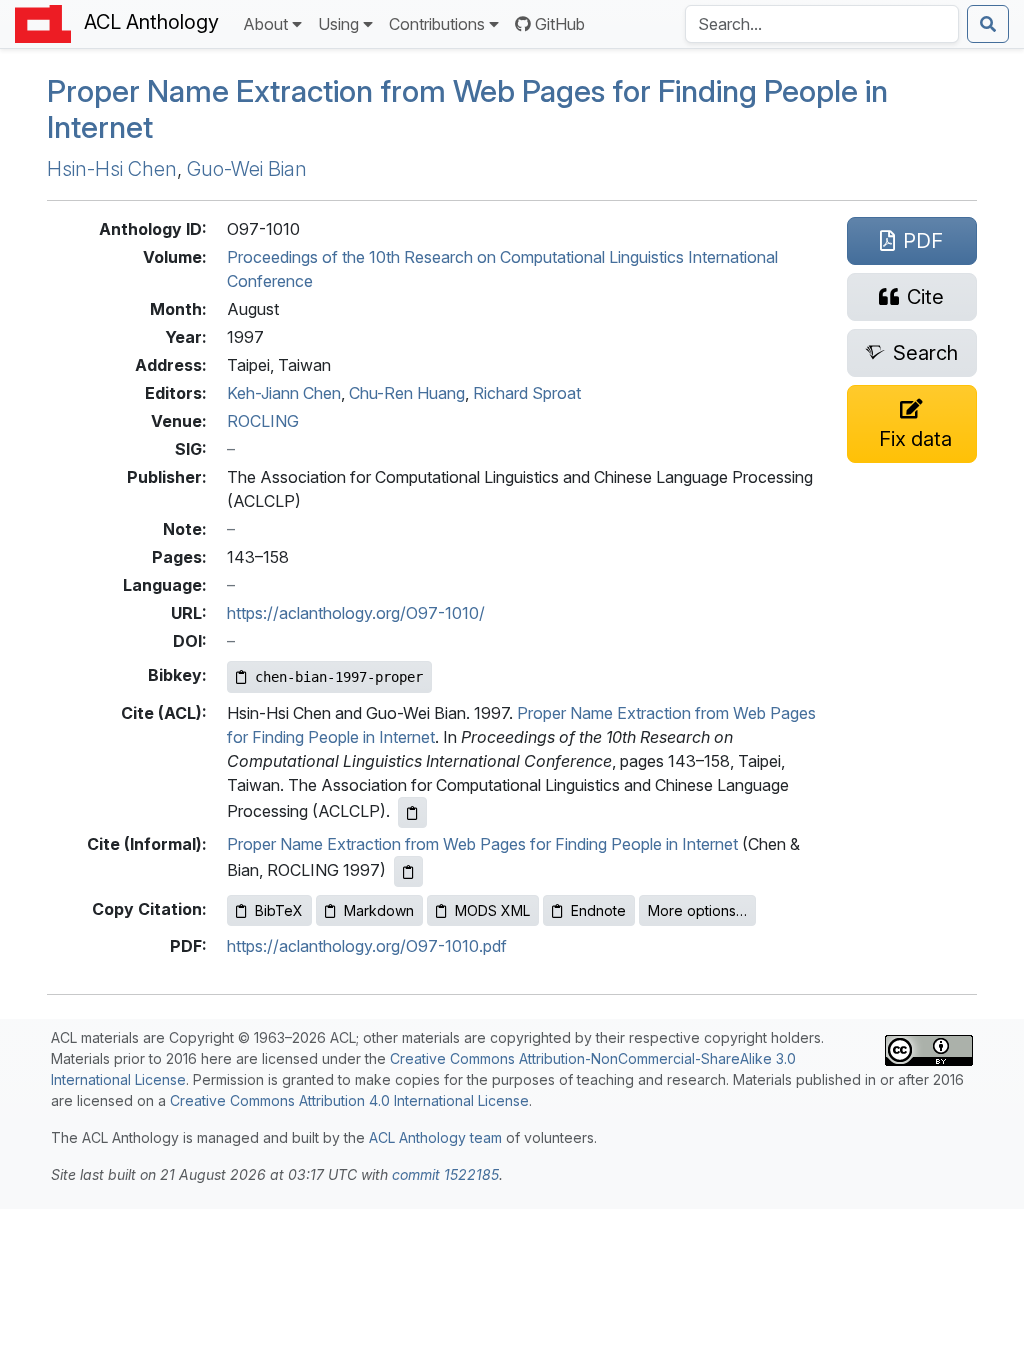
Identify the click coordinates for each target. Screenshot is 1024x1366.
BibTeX (279, 910)
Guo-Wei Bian (247, 169)
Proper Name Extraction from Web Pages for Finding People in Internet (482, 844)
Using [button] (338, 24)
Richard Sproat (527, 393)
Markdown (379, 910)
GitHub (560, 24)
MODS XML (492, 910)
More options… (697, 910)
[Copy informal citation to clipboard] (408, 871)
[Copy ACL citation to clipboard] (412, 812)
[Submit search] (988, 24)
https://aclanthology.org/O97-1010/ (356, 613)
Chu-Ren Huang (407, 393)
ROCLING (263, 421)
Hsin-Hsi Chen (112, 169)
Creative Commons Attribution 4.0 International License (349, 1100)
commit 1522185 (445, 1174)
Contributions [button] (437, 24)
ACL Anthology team (435, 1137)
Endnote (598, 910)
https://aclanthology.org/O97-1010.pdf (367, 946)
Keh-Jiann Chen (284, 393)
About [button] (265, 24)
